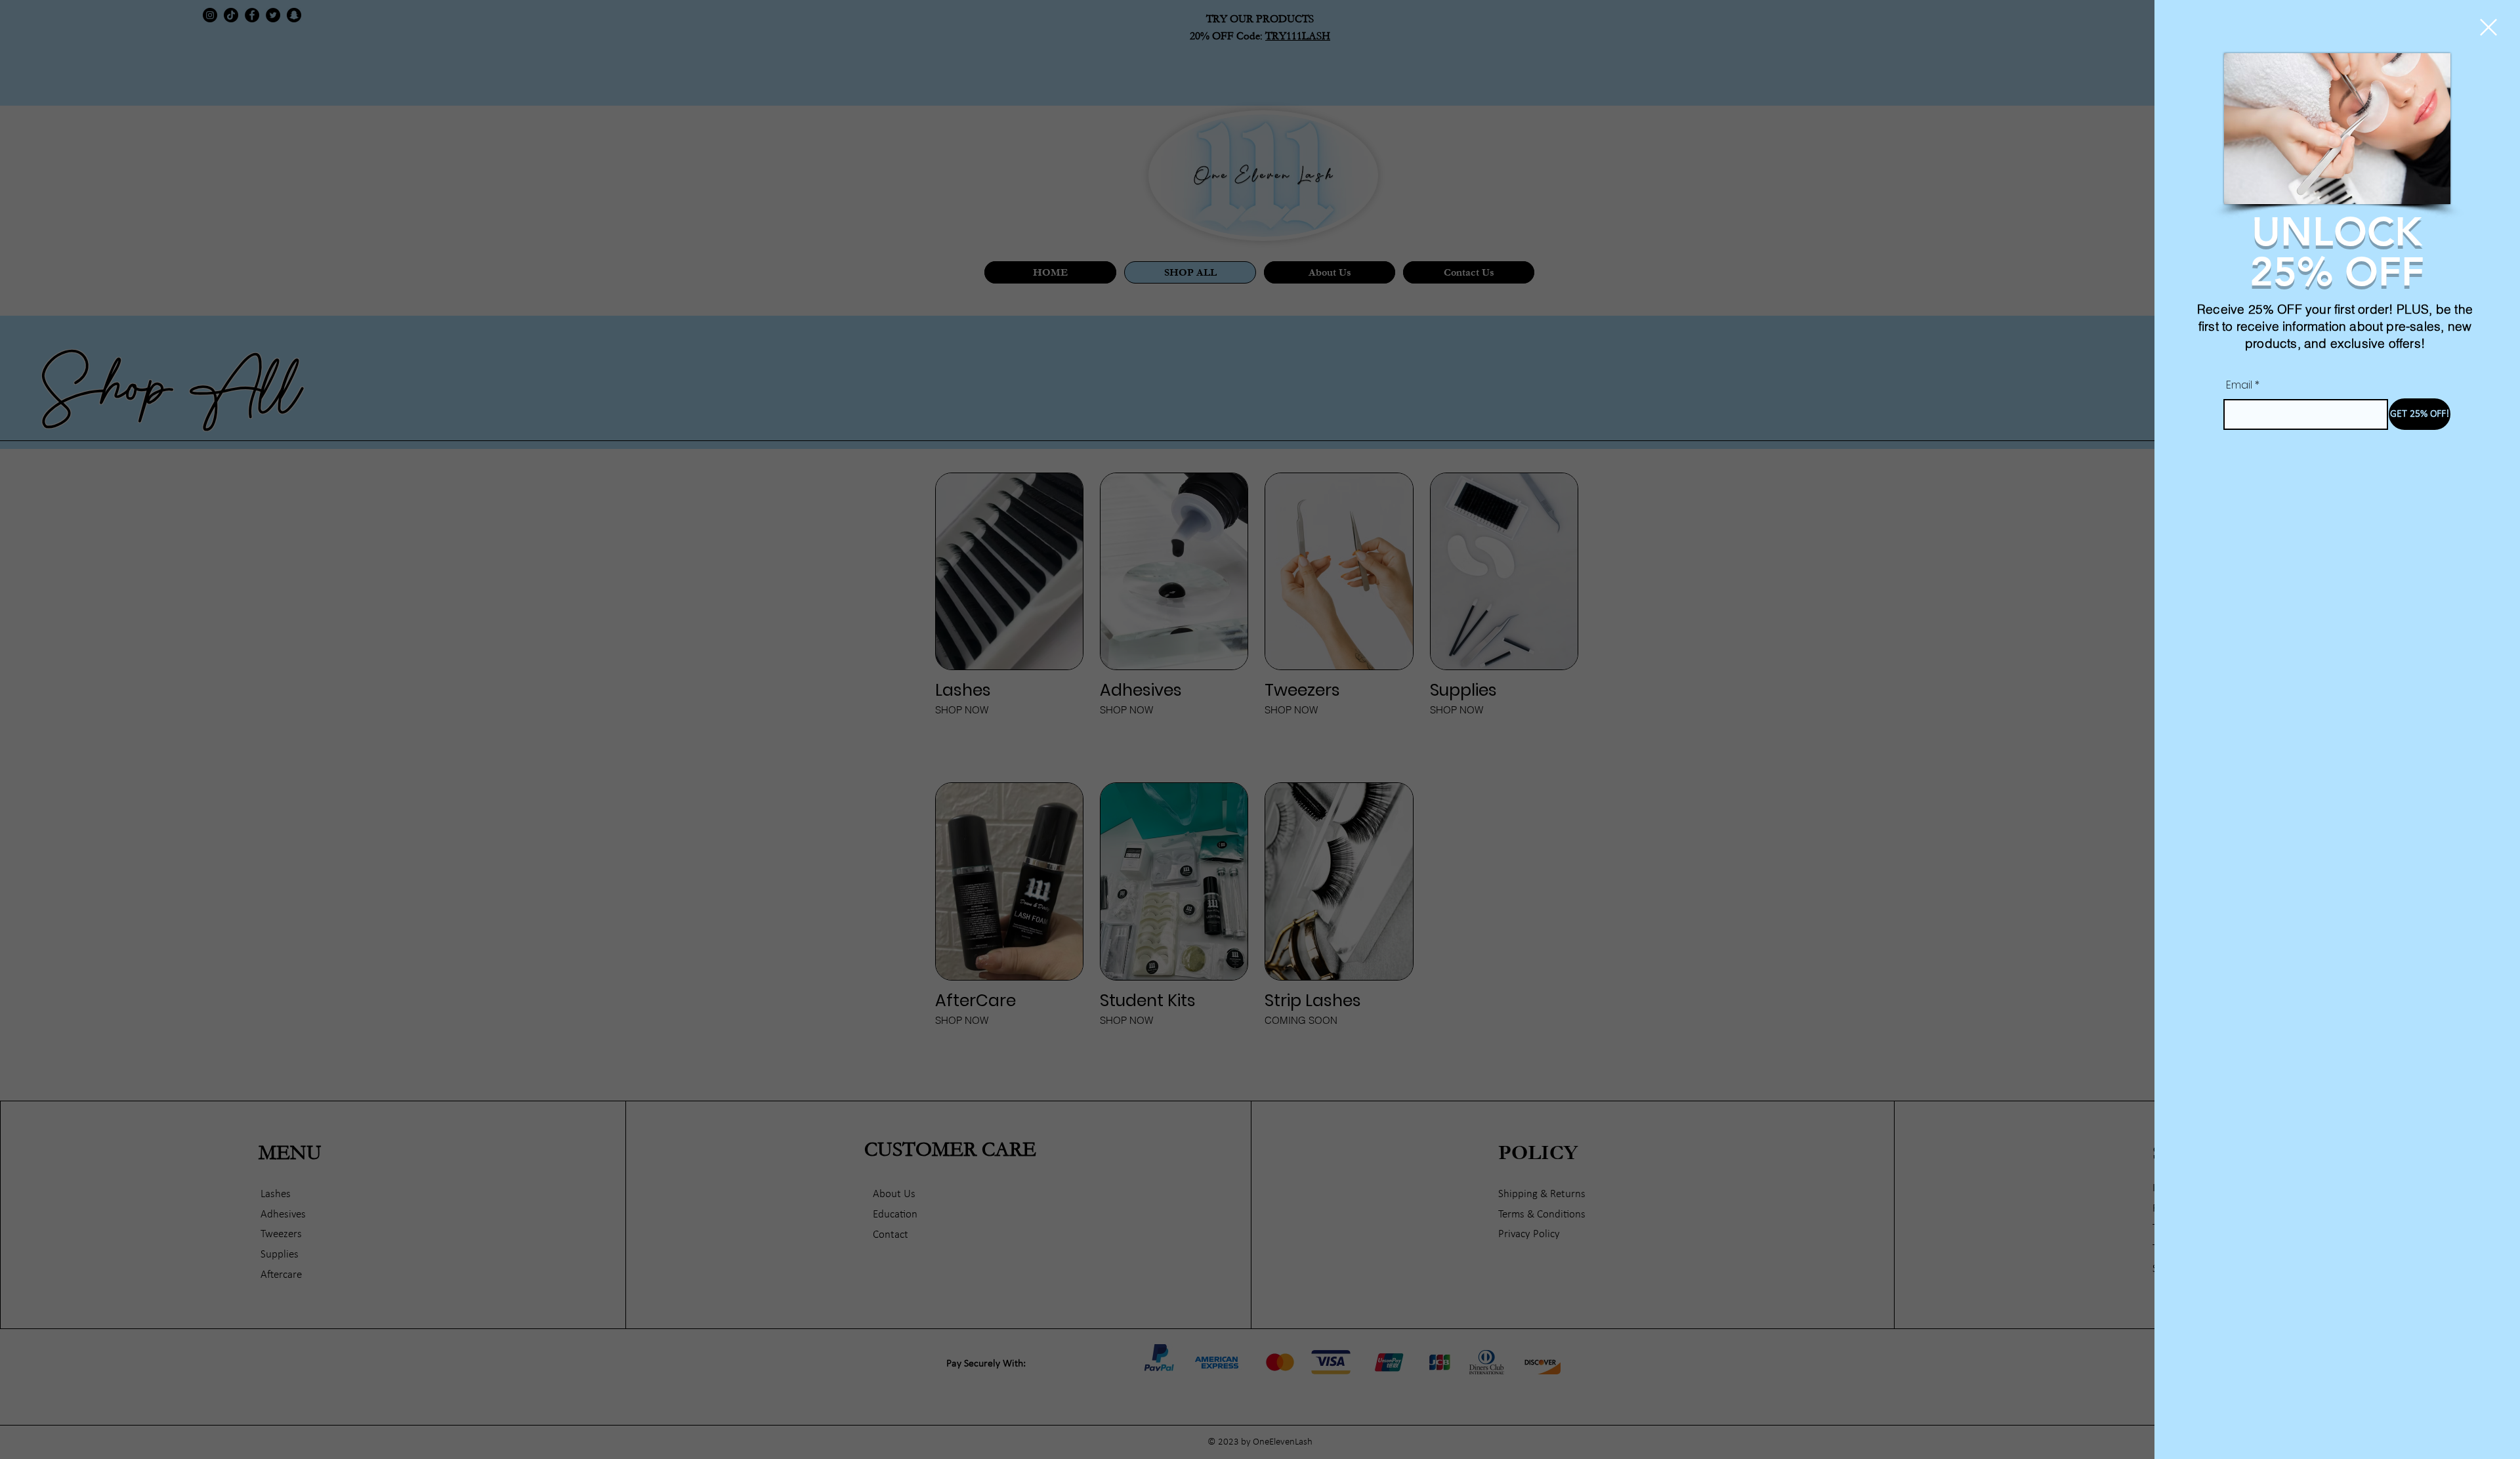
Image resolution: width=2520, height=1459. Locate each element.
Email (2239, 385)
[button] (2488, 27)
